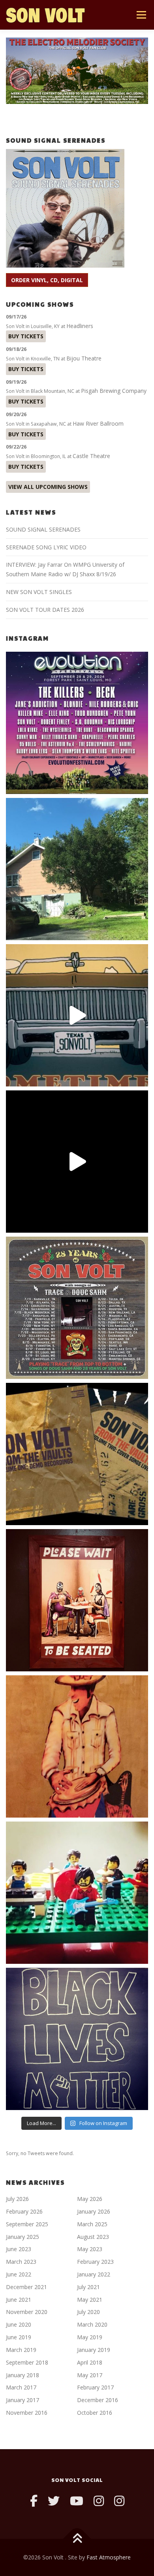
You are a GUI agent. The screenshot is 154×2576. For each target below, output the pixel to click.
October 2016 (95, 2413)
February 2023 (95, 2262)
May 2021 (90, 2300)
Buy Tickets (26, 336)
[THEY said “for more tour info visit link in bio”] (77, 1308)
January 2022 (94, 2274)
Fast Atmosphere (109, 2557)
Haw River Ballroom (98, 423)
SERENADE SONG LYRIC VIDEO (46, 547)
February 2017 (95, 2387)
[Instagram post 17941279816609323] (77, 1600)
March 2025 (92, 2224)
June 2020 (19, 2324)
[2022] (77, 1454)
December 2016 (98, 2400)
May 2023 (90, 2249)
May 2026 (90, 2199)
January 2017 (23, 2400)
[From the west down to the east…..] (77, 869)
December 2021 (26, 2287)
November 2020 (27, 2312)
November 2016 (27, 2413)
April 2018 (90, 2362)
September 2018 (27, 2362)
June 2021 (19, 2300)
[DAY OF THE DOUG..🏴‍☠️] (77, 1015)
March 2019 (21, 2350)
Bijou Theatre (84, 358)
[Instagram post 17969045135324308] (77, 1162)
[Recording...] (77, 1893)
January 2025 (23, 2237)
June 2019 (19, 2337)
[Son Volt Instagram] (99, 2501)
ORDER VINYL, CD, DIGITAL (47, 280)
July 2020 (88, 2312)
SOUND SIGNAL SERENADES (43, 529)
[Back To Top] (77, 2539)
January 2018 (23, 2375)
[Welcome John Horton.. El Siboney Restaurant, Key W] (77, 1746)
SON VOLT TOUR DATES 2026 (45, 610)
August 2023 (93, 2237)
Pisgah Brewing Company (114, 391)
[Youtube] (77, 2501)
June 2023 (19, 2249)
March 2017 (21, 2387)
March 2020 (92, 2324)
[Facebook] (34, 2501)
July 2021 (88, 2287)
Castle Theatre (91, 456)
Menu (141, 15)
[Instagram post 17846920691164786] (77, 2039)
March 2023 (21, 2262)
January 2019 (94, 2350)
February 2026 (24, 2211)
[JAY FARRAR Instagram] (119, 2501)
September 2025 (27, 2224)
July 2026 (17, 2199)
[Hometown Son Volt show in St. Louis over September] (77, 723)
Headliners (80, 326)
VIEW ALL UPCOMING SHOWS (48, 487)
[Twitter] (54, 2501)
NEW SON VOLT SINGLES (39, 592)
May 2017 (90, 2375)
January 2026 (94, 2211)
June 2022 (19, 2274)
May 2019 (90, 2337)
